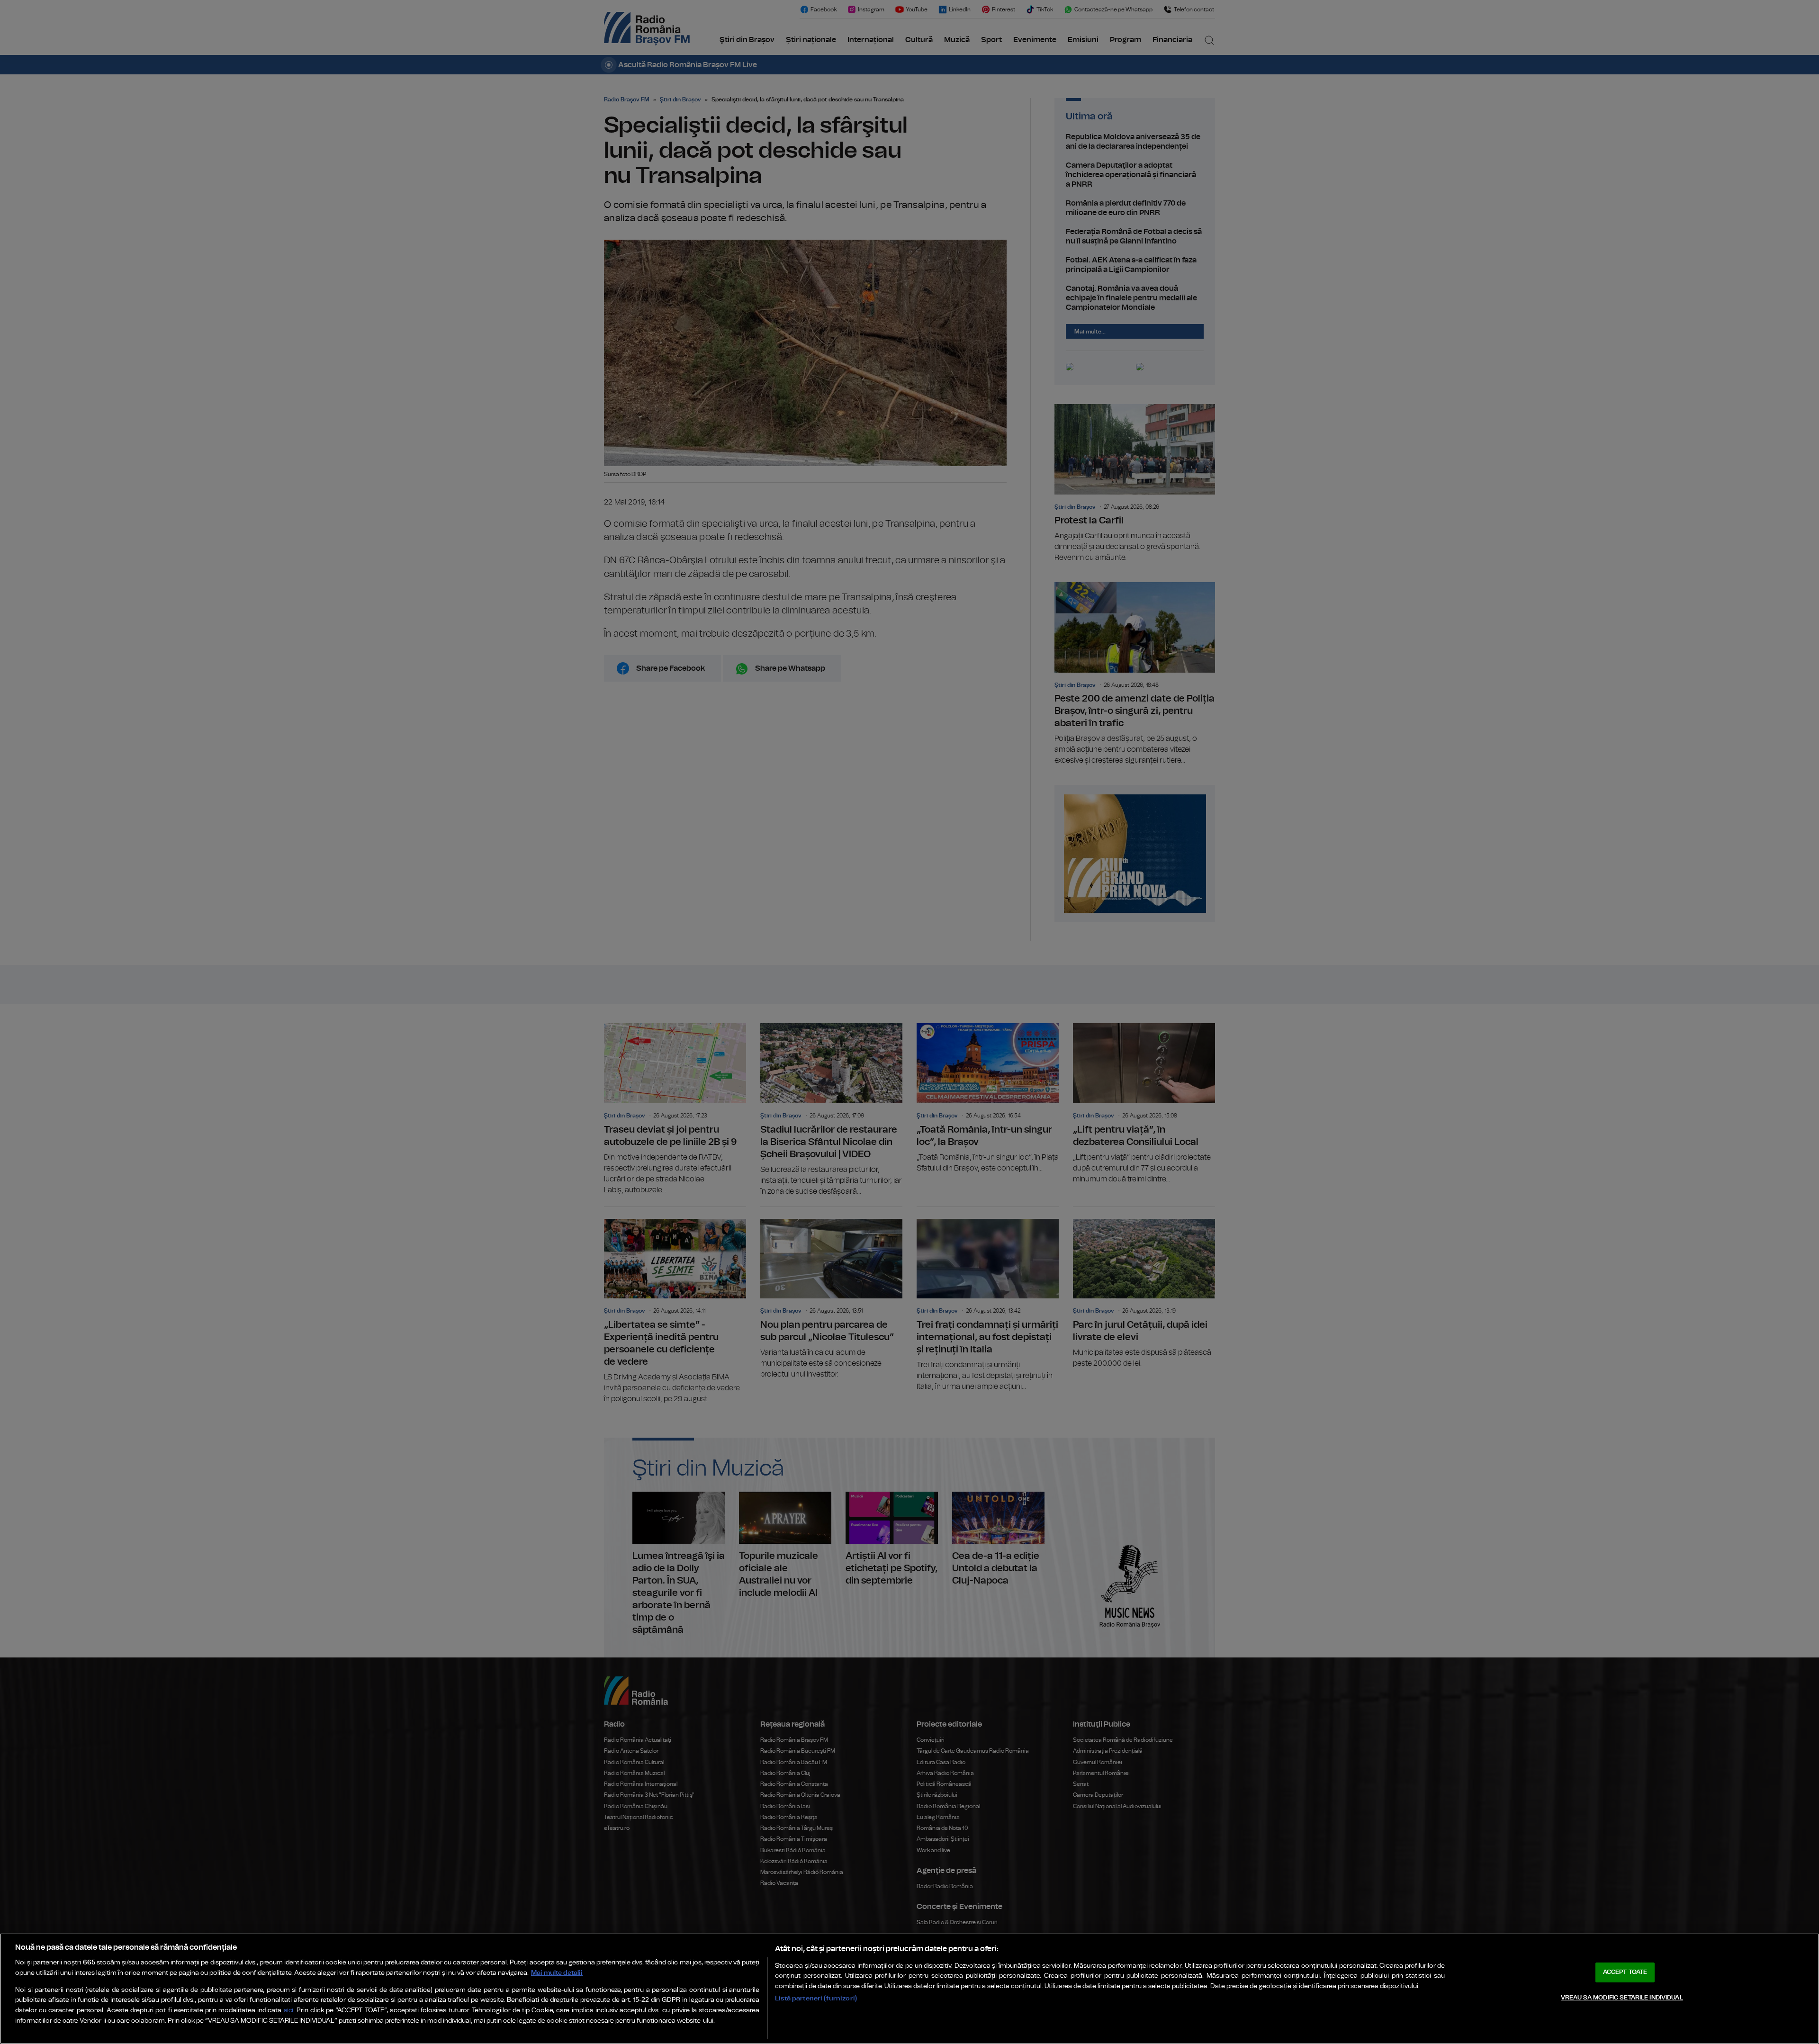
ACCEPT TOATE (1625, 1972)
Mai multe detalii (557, 1973)
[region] (909, 1989)
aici (288, 2011)
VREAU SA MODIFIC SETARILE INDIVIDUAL (1622, 1998)
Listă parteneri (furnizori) (816, 1998)
